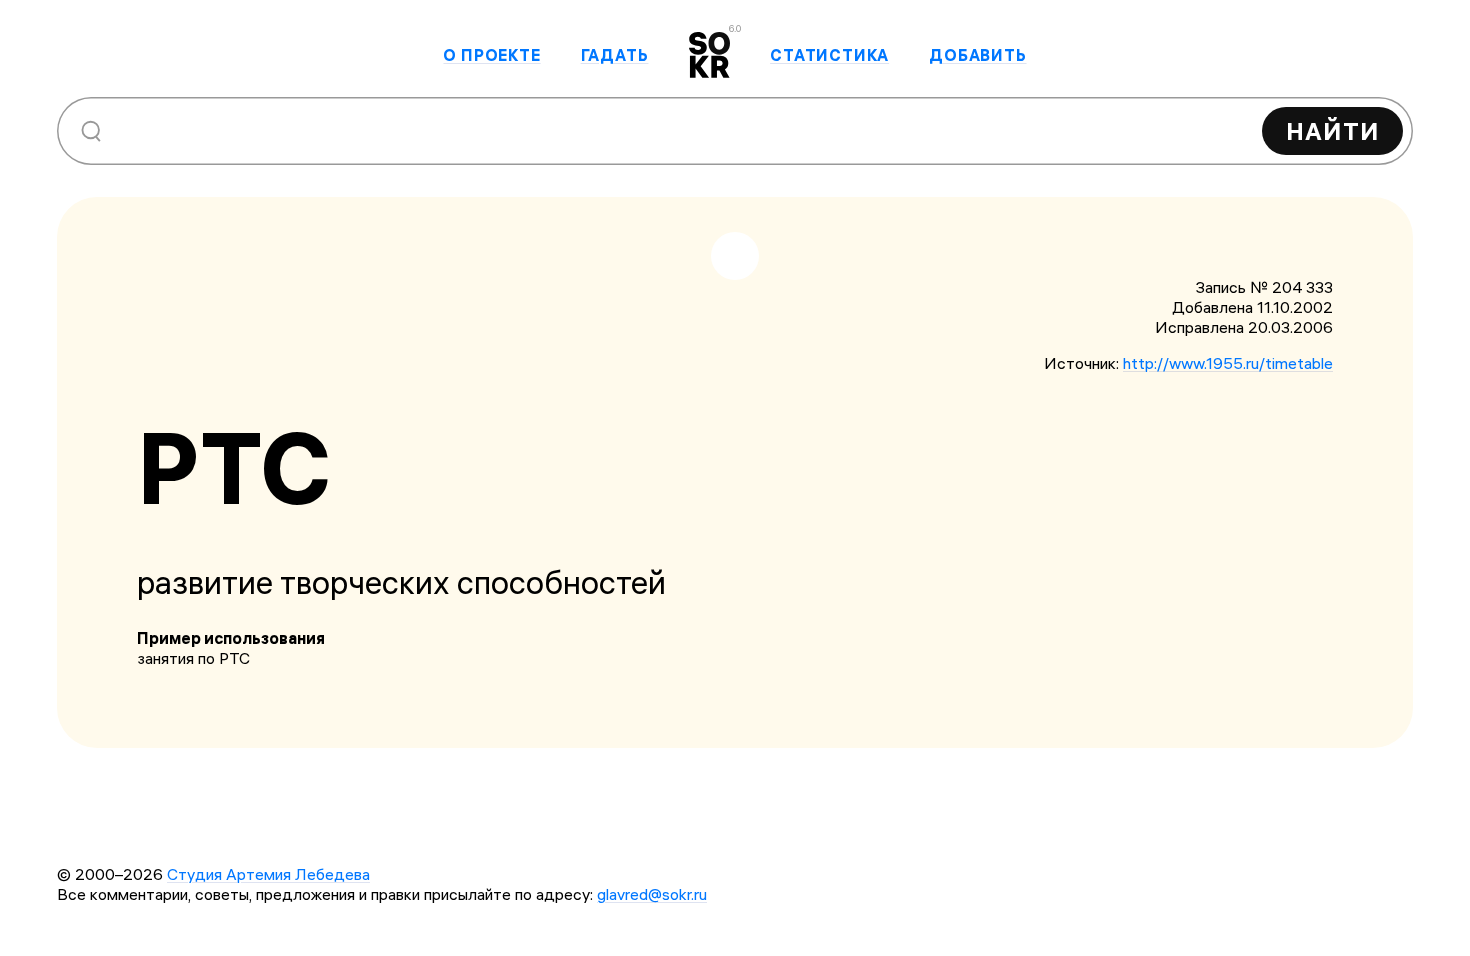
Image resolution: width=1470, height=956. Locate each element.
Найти (1332, 131)
